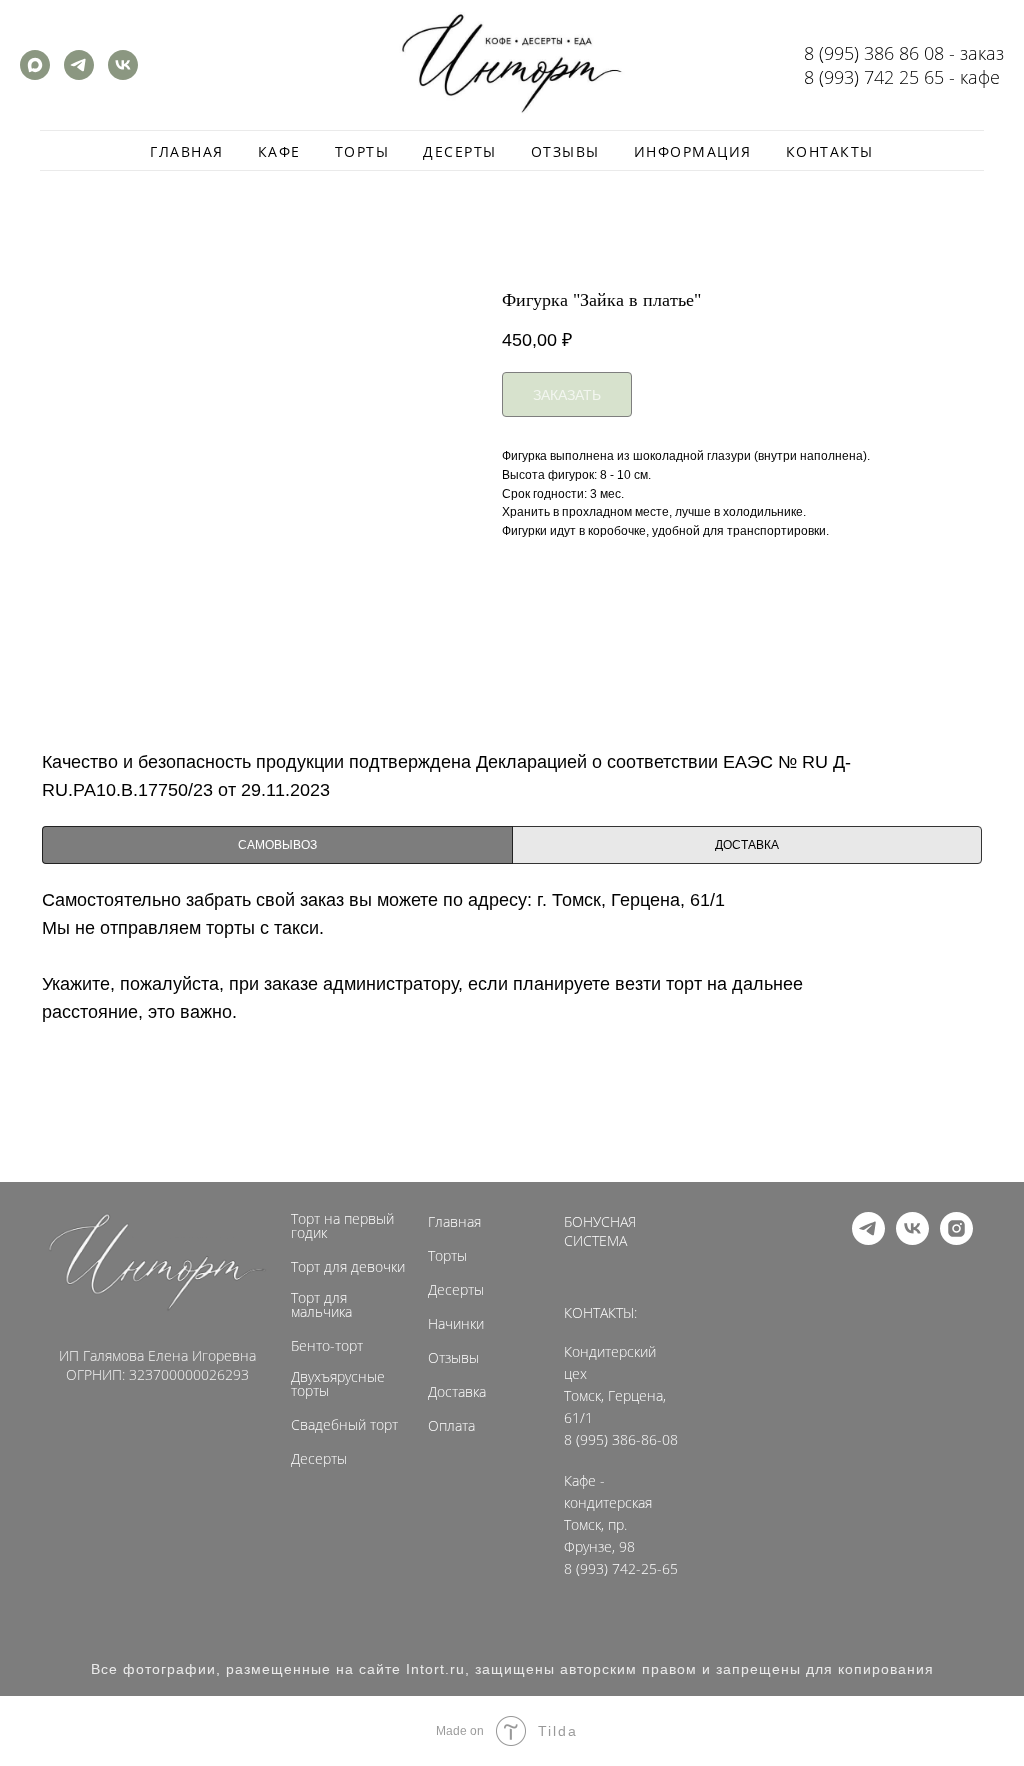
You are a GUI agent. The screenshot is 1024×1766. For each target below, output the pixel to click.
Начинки (456, 1324)
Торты (362, 151)
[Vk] (123, 74)
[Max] (35, 74)
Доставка (457, 1392)
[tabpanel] (512, 1030)
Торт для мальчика (321, 1305)
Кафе (279, 151)
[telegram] (868, 1239)
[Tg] (79, 74)
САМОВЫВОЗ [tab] (277, 845)
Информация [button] (693, 151)
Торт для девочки (348, 1267)
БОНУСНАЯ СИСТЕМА (600, 1231)
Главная (187, 151)
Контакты (830, 151)
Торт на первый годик (342, 1226)
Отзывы (565, 151)
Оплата (451, 1426)
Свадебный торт (344, 1425)
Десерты (460, 151)
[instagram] (956, 1239)
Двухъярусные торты (338, 1384)
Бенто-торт (327, 1345)
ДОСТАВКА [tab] (747, 845)
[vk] (912, 1239)
